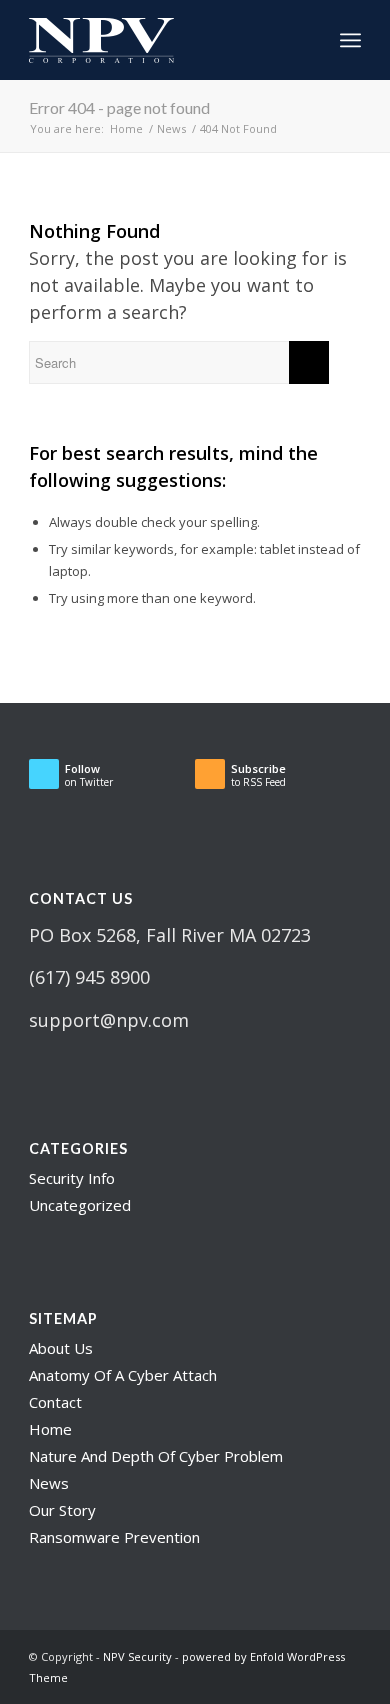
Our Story (62, 1510)
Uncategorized (80, 1205)
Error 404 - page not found (119, 107)
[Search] (306, 40)
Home (50, 1429)
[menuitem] (306, 40)
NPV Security (137, 1656)
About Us (61, 1348)
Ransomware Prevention (114, 1537)
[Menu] (350, 40)
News (49, 1483)
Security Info (72, 1178)
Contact (55, 1402)
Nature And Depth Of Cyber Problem (156, 1456)
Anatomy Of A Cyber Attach (123, 1375)
